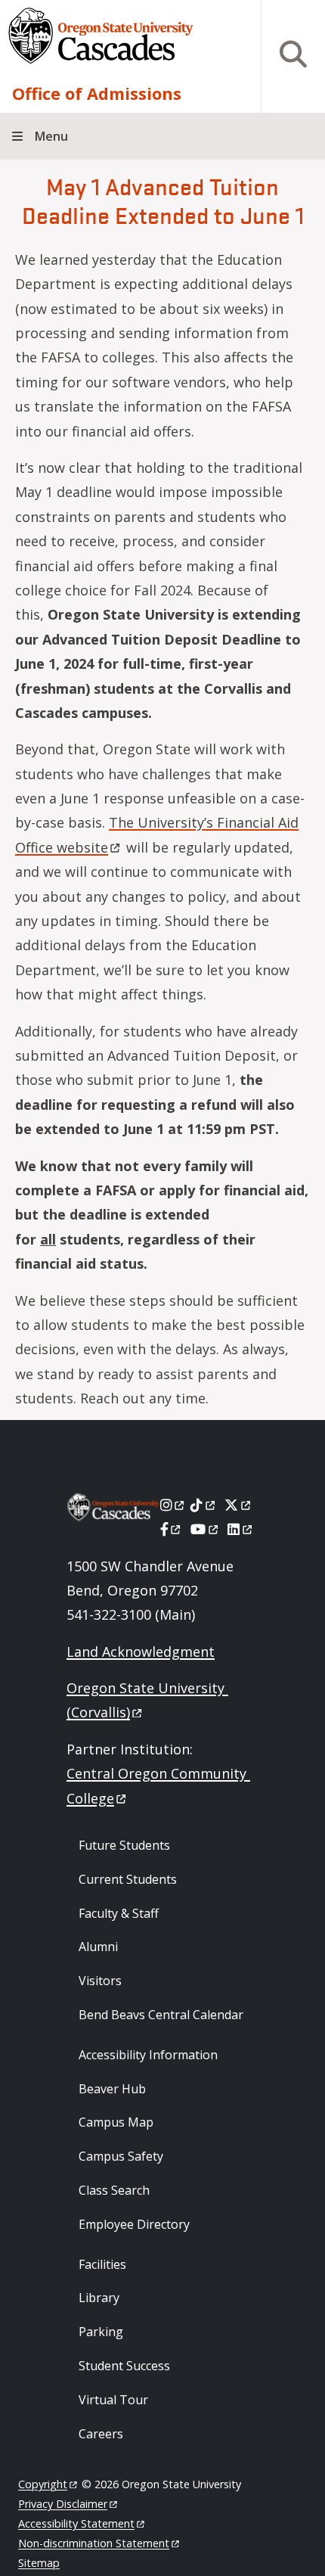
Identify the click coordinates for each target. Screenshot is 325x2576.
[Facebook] (172, 1529)
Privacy (63, 2504)
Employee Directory (134, 2224)
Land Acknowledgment (141, 1652)
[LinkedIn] (241, 1529)
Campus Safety (121, 2156)
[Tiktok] (204, 1505)
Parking (101, 2332)
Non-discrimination (94, 2543)
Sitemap (39, 2563)
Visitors (100, 1981)
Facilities (102, 2264)
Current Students (128, 1879)
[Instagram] (173, 1505)
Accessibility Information (148, 2055)
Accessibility (76, 2523)
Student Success (124, 2366)
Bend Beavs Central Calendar (161, 2015)
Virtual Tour (113, 2400)
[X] (238, 1505)
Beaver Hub (112, 2089)
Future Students (124, 1845)
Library (99, 2298)
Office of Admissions (97, 93)
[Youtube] (205, 1529)
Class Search (114, 2190)
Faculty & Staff (119, 1913)
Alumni (98, 1947)
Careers (101, 2434)
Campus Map (116, 2122)
